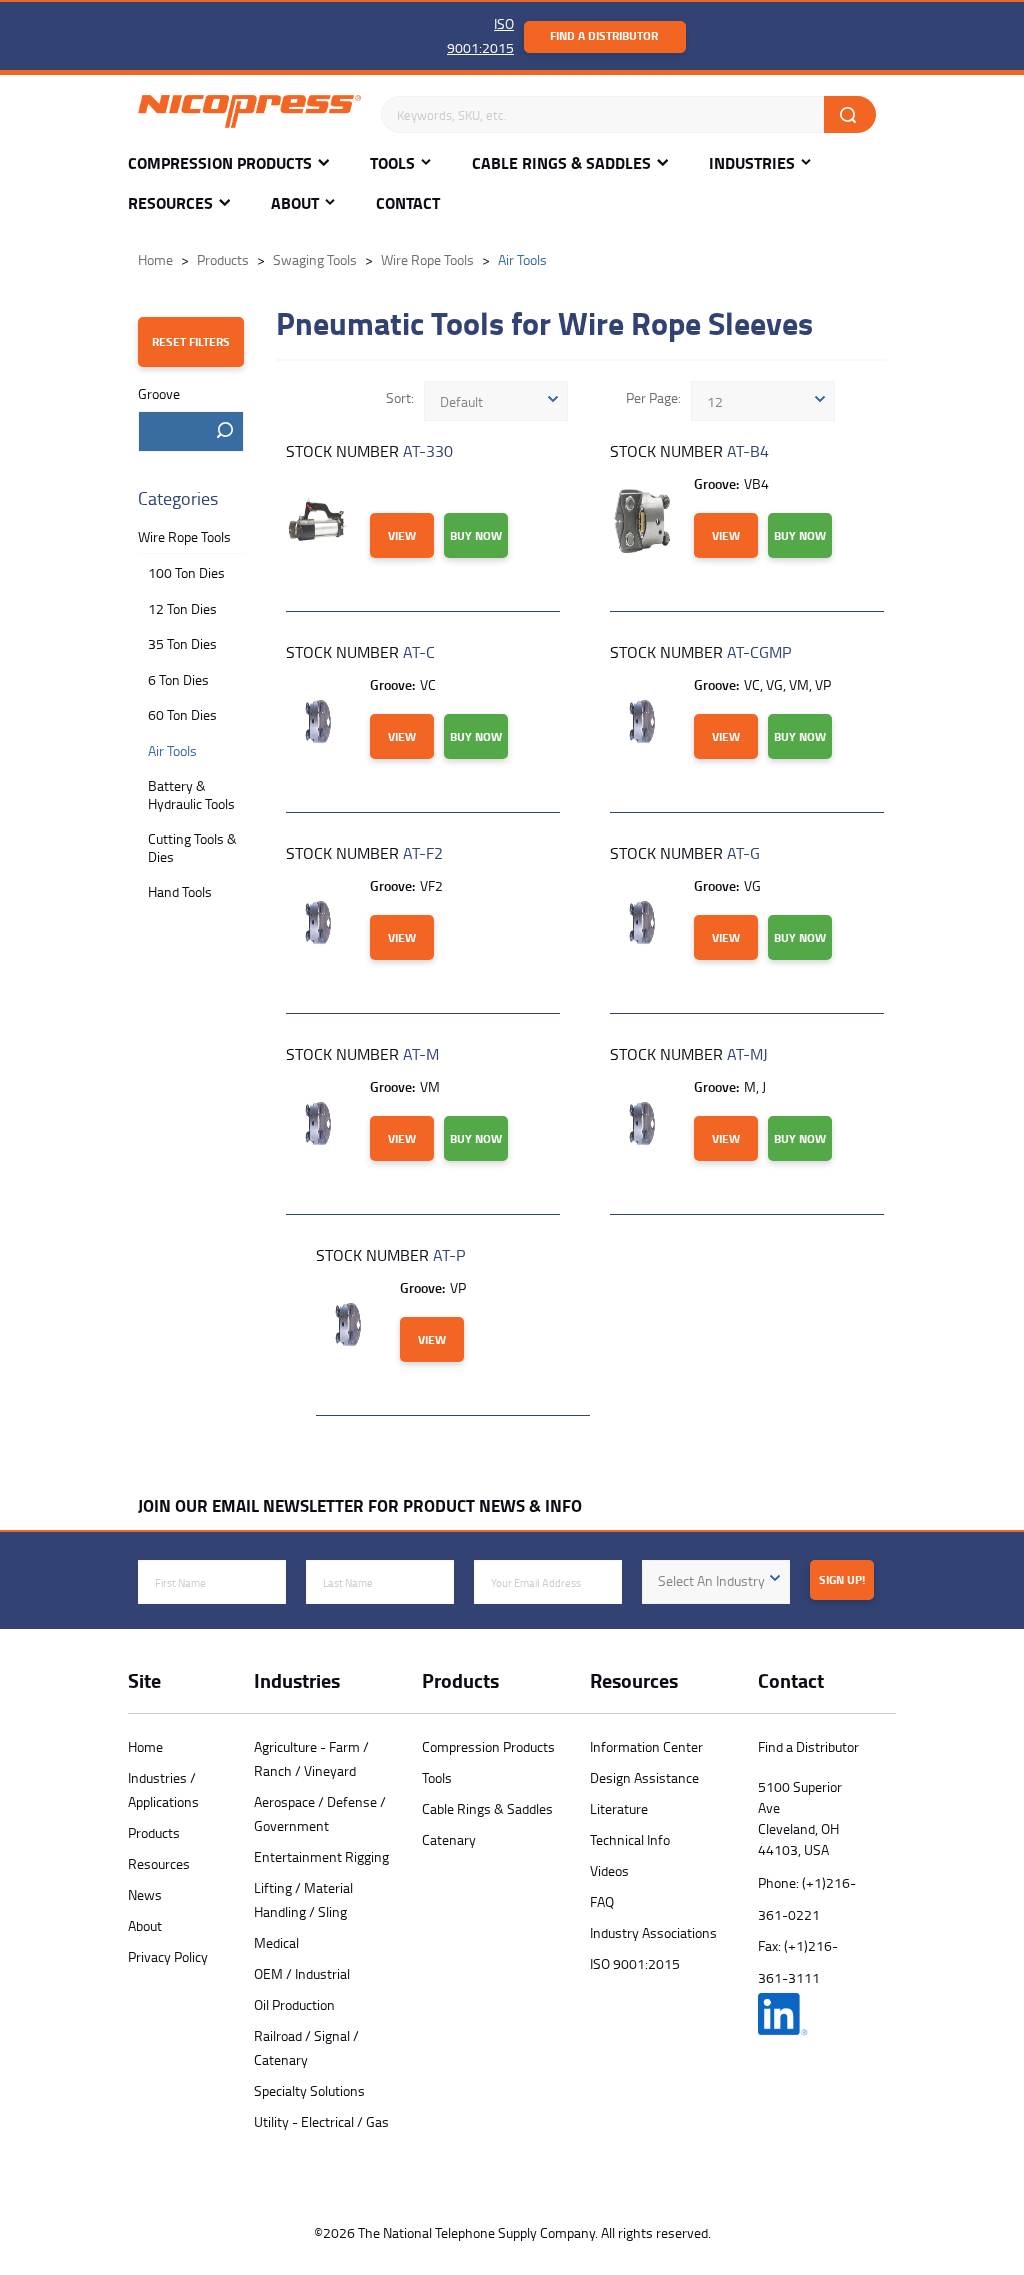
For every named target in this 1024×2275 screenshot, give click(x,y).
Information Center (646, 1746)
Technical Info (630, 1839)
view (402, 535)
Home (145, 1746)
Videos (609, 1870)
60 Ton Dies (182, 714)
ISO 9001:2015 (635, 1963)
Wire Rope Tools (184, 536)
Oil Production (294, 2004)
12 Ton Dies (182, 608)
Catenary (449, 1839)
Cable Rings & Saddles (561, 163)
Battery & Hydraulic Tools (191, 794)
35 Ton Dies (182, 643)
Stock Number (369, 451)
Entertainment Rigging (321, 1856)
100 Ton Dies (186, 572)
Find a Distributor (604, 35)
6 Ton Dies (178, 679)
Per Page (652, 397)
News (145, 1894)
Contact (408, 203)
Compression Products (220, 163)
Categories (178, 498)
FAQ (602, 1901)
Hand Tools (180, 891)
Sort (398, 397)
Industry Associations (653, 1932)
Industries (752, 163)
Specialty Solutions (309, 2090)
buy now (476, 535)
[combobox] (191, 431)
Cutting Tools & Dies (192, 847)
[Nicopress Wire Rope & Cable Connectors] (249, 115)
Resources (170, 203)
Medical (276, 1942)
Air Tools (172, 750)
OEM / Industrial (302, 1973)
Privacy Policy (168, 1956)
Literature (619, 1808)
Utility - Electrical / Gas (321, 2121)
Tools (392, 163)
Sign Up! (842, 1579)
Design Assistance (644, 1777)
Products (154, 1832)
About (295, 203)
